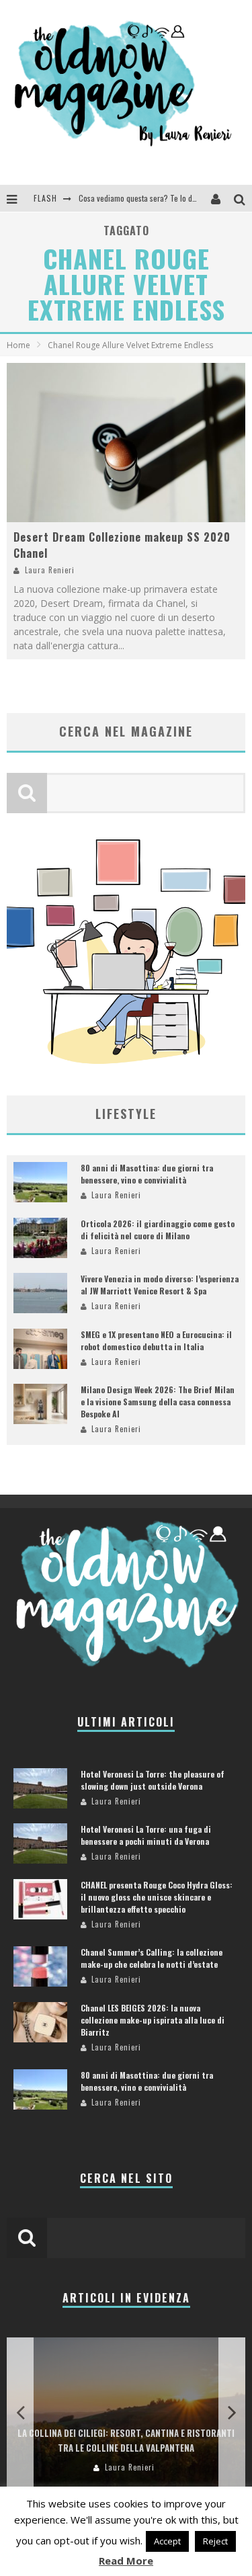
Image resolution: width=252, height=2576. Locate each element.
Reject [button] (215, 2541)
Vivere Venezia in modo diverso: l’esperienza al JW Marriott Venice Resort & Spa (160, 1285)
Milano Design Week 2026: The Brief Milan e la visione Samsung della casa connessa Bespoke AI (158, 1402)
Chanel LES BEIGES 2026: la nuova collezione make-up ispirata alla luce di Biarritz (153, 2020)
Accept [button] (167, 2541)
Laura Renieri (50, 570)
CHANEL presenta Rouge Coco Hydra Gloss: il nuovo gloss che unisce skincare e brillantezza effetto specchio (157, 1897)
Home (18, 345)
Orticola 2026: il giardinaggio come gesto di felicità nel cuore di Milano (158, 1230)
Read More (126, 2561)
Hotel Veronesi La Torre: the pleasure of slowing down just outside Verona (153, 1780)
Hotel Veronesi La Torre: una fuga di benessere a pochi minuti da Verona (146, 1835)
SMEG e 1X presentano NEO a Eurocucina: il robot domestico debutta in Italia (156, 1340)
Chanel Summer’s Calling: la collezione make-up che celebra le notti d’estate (152, 1958)
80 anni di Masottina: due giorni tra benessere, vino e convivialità (147, 1174)
